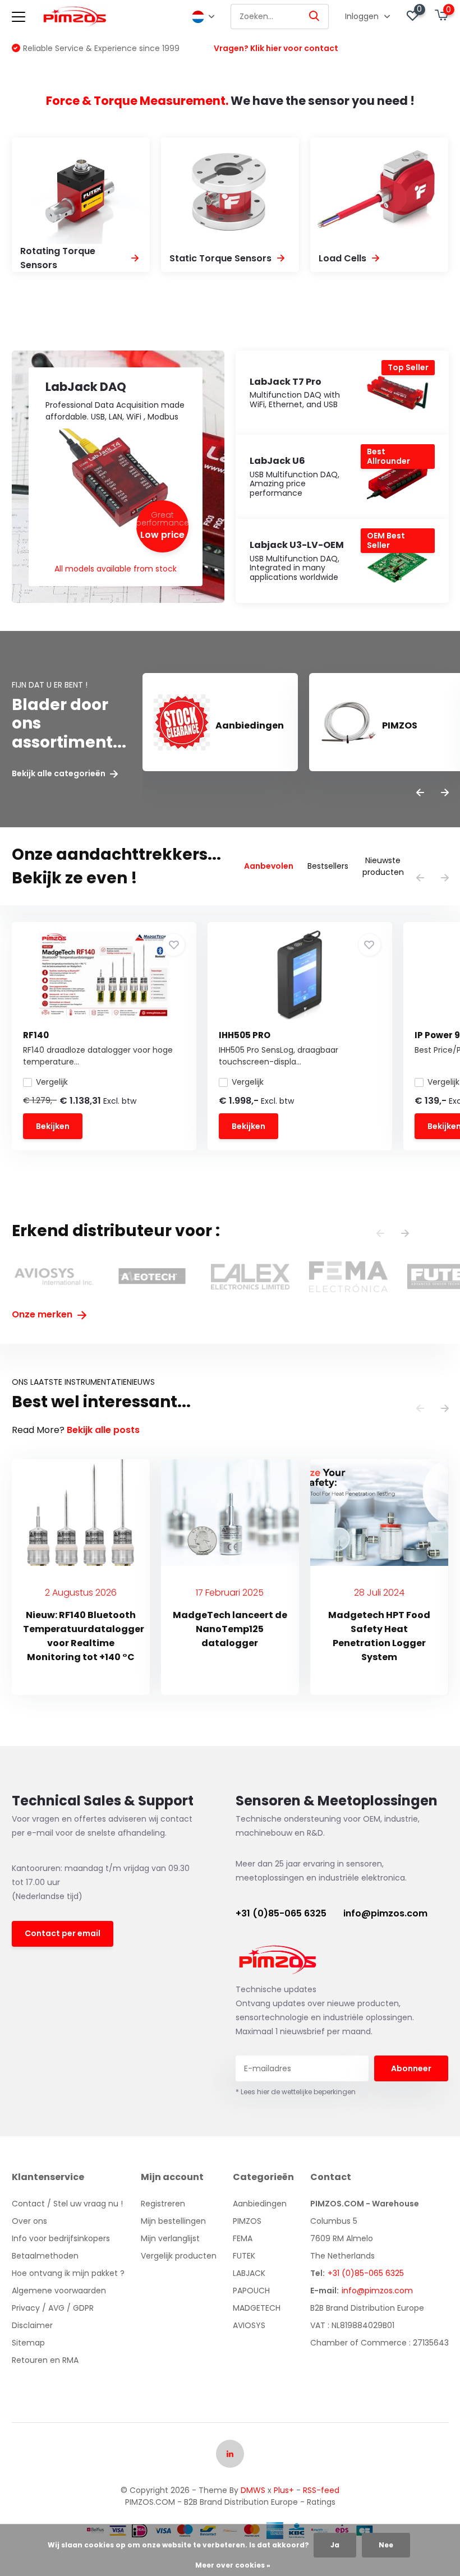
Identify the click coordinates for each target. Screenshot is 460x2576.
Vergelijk (52, 1082)
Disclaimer (32, 2325)
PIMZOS (247, 2221)
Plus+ (284, 2490)
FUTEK (244, 2256)
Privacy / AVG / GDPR (53, 2308)
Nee (386, 2545)
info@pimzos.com (385, 1913)
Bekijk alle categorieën (59, 774)
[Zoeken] (315, 17)
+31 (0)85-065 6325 (281, 1913)
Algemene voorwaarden (59, 2291)
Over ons (29, 2221)
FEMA (243, 2238)
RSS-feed (321, 2490)
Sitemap (28, 2343)
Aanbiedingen (260, 2204)
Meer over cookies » (233, 2565)
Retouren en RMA (45, 2360)
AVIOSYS (249, 2325)
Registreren (163, 2204)
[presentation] (420, 793)
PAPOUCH (251, 2291)
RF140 (36, 1035)
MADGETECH (257, 2308)
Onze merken (43, 1314)
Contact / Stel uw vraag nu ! (67, 2204)
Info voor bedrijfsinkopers (61, 2238)
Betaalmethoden (45, 2256)
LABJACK (249, 2273)
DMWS (253, 2490)
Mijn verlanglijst (170, 2238)
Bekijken (53, 1126)
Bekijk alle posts (103, 1430)
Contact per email (63, 1933)
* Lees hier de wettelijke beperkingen (296, 2092)
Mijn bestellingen (173, 2221)
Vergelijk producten (179, 2256)
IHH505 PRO (245, 1035)
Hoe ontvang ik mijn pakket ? (68, 2273)
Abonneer (411, 2068)
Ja (335, 2545)
